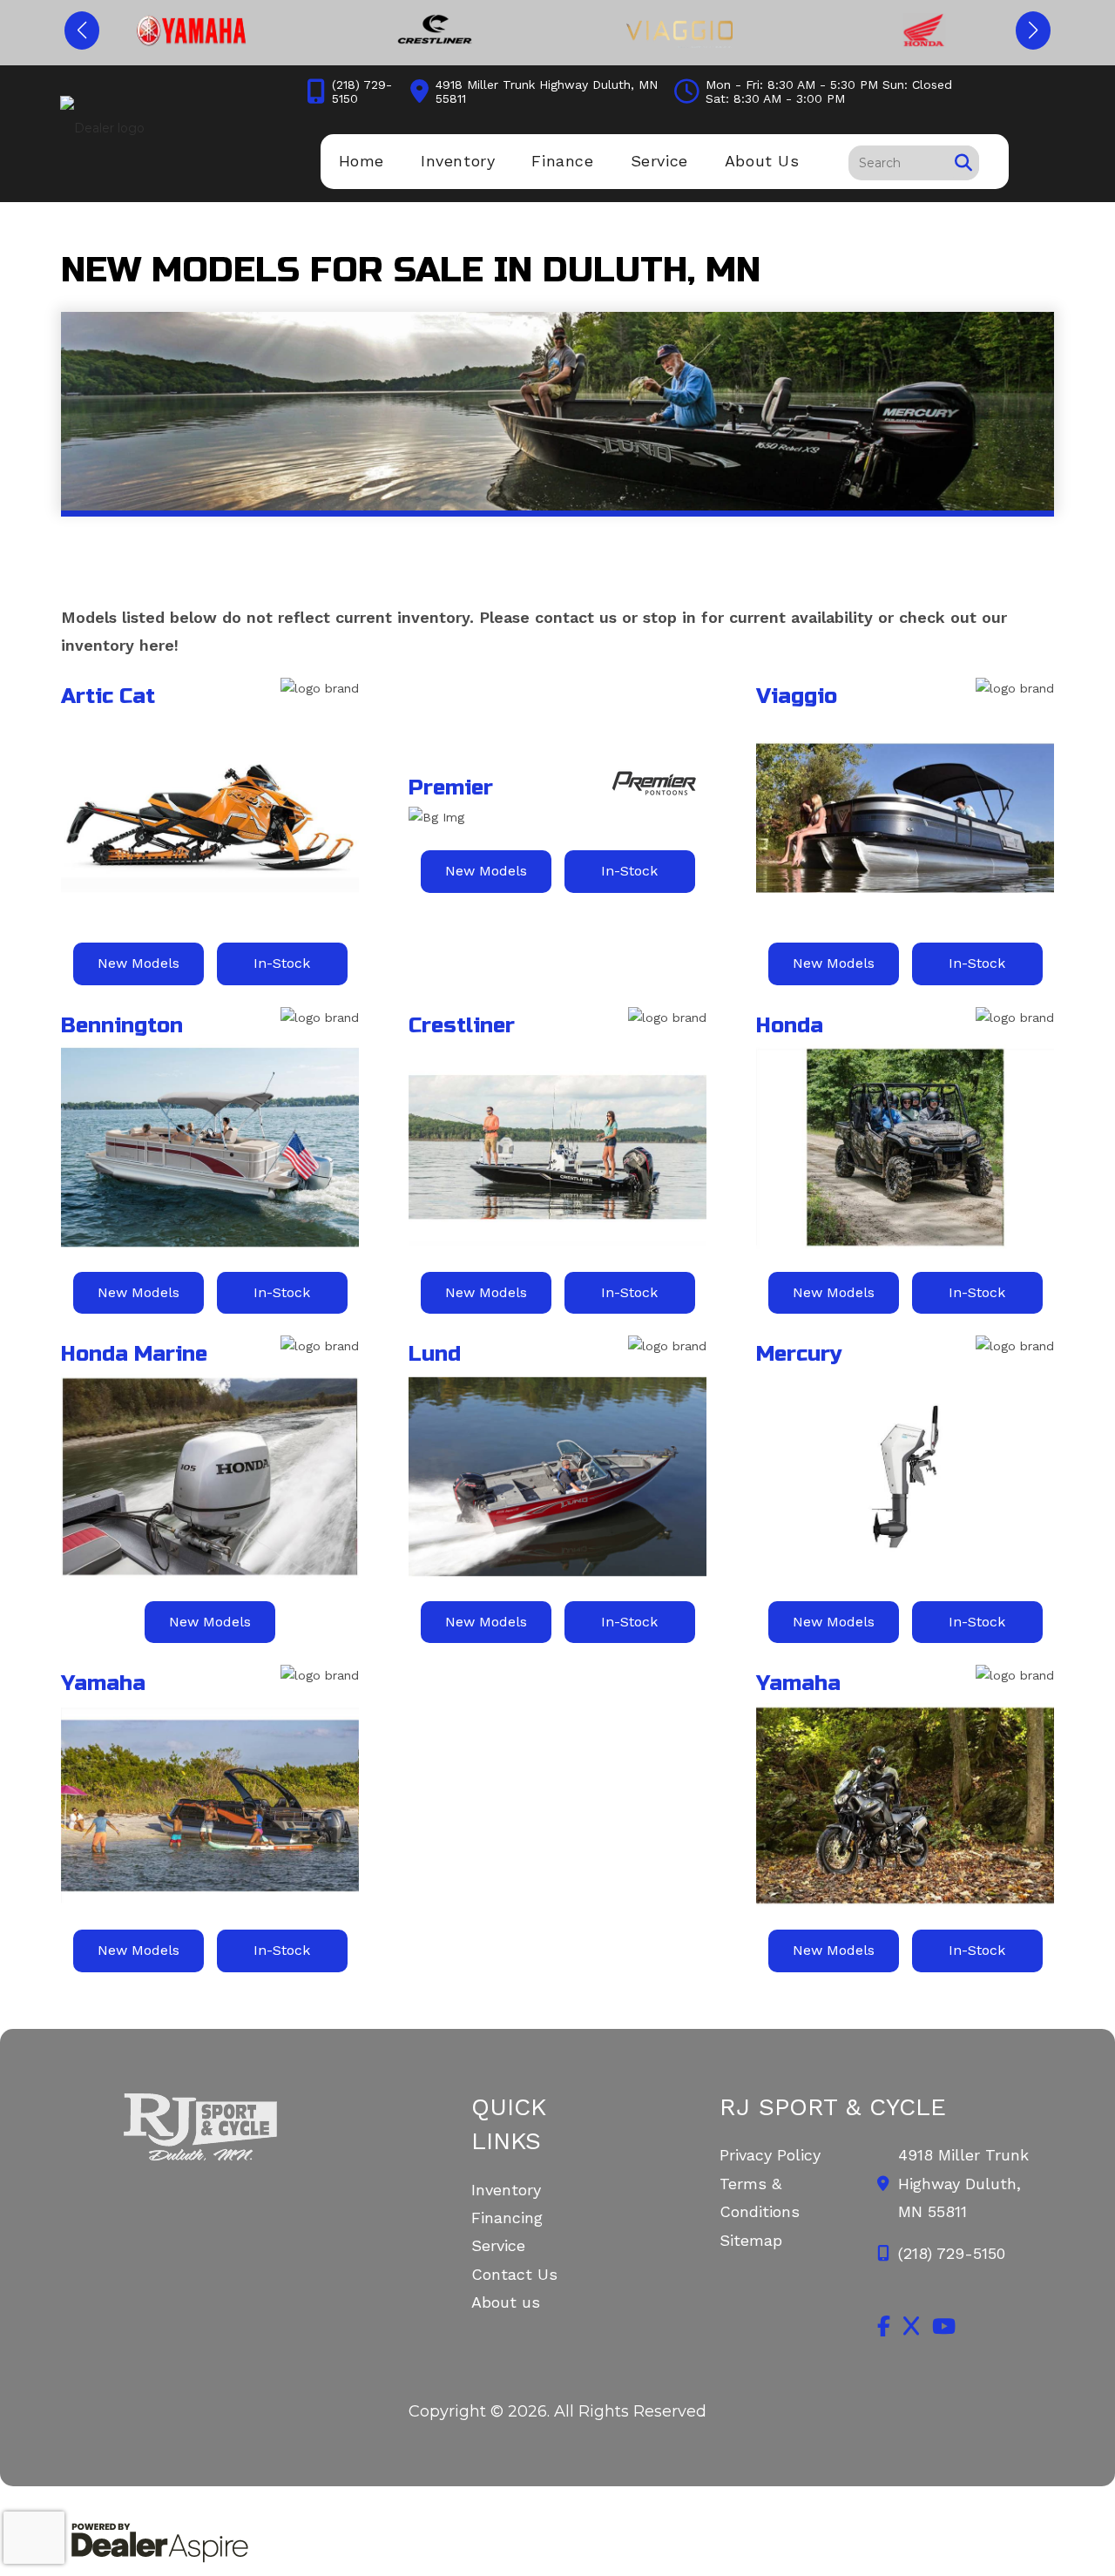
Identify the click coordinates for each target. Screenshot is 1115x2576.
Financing (507, 2218)
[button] (82, 30)
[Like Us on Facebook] (884, 2326)
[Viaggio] (680, 30)
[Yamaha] (191, 30)
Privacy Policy (770, 2155)
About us (506, 2302)
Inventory (506, 2190)
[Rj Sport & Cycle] (210, 2126)
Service (498, 2245)
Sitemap (751, 2240)
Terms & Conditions (760, 2197)
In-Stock (282, 963)
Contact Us (514, 2274)
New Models (139, 963)
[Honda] (925, 30)
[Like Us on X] (911, 2326)
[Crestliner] (436, 30)
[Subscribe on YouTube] (944, 2326)
